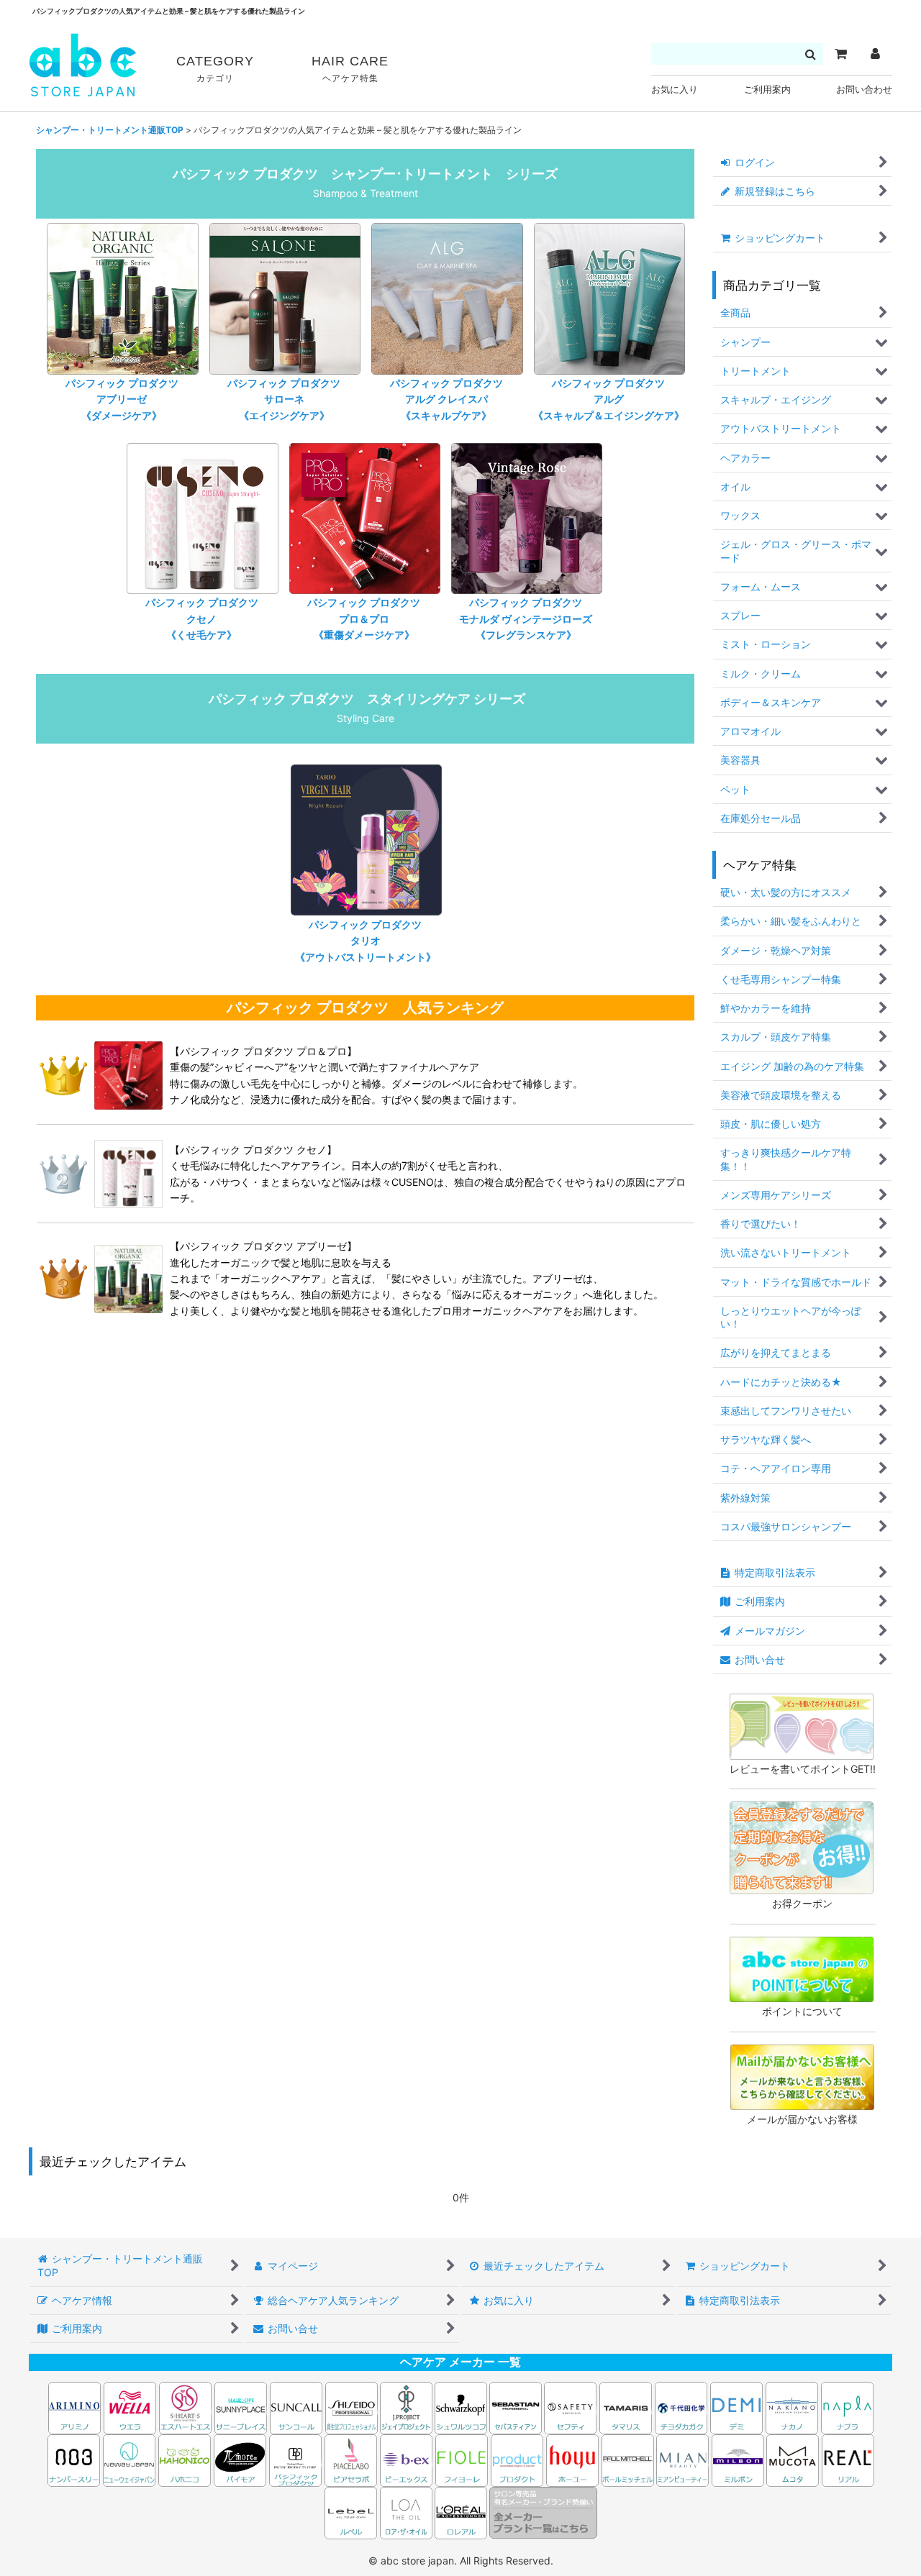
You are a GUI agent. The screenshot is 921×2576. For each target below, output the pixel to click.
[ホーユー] (572, 2459)
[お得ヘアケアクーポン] (802, 1846)
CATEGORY (215, 69)
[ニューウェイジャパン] (129, 2459)
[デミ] (736, 2407)
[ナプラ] (847, 2407)
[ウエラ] (130, 2407)
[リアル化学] (848, 2459)
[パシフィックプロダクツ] (295, 2459)
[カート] (840, 54)
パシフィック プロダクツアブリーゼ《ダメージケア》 (122, 399)
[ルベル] (351, 2512)
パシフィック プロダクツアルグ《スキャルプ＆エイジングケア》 (608, 399)
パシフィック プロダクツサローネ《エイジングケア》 (284, 399)
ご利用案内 (767, 90)
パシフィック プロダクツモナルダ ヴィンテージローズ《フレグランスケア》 (526, 618)
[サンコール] (296, 2407)
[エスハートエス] (185, 2407)
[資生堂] (351, 2407)
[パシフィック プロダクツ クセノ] (128, 1173)
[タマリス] (626, 2407)
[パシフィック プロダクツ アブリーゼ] (128, 1278)
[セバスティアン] (379, 2407)
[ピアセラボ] (351, 2459)
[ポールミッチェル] (629, 2459)
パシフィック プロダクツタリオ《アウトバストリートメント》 (366, 941)
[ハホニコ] (185, 2459)
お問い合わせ (864, 90)
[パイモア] (240, 2459)
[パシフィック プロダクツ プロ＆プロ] (128, 1074)
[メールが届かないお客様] (802, 2076)
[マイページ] (875, 54)
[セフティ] (570, 2407)
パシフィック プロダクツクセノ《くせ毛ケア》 (202, 618)
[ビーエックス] (406, 2459)
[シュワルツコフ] (462, 2407)
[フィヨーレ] (462, 2459)
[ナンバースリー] (74, 2459)
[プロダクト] (517, 2459)
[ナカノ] (792, 2407)
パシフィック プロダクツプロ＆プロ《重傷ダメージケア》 (364, 618)
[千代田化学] (681, 2407)
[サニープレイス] (241, 2407)
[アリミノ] (74, 2407)
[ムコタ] (793, 2459)
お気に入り (675, 90)
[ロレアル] (461, 2512)
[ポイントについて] (802, 1968)
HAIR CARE (350, 69)
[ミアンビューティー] (682, 2459)
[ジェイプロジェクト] (406, 2407)
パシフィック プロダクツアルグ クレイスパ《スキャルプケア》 (446, 399)
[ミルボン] (739, 2459)
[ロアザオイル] (406, 2512)
